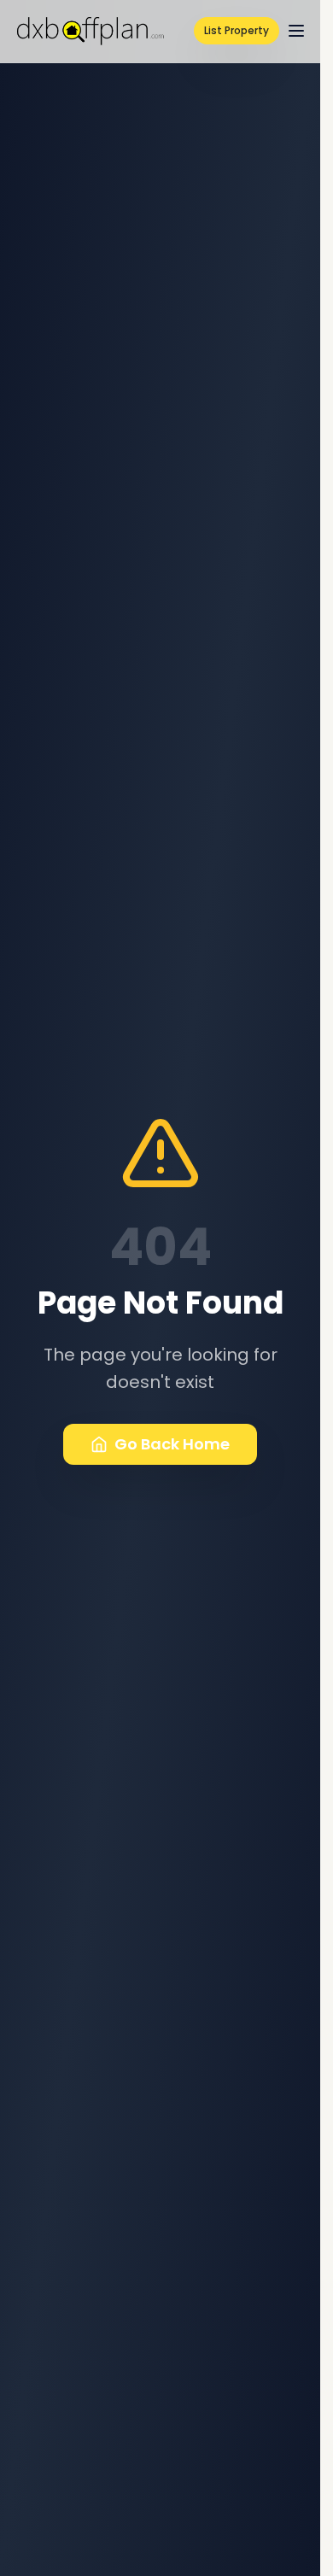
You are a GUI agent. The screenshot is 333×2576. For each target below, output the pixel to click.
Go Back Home (172, 1444)
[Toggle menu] (296, 31)
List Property (237, 30)
